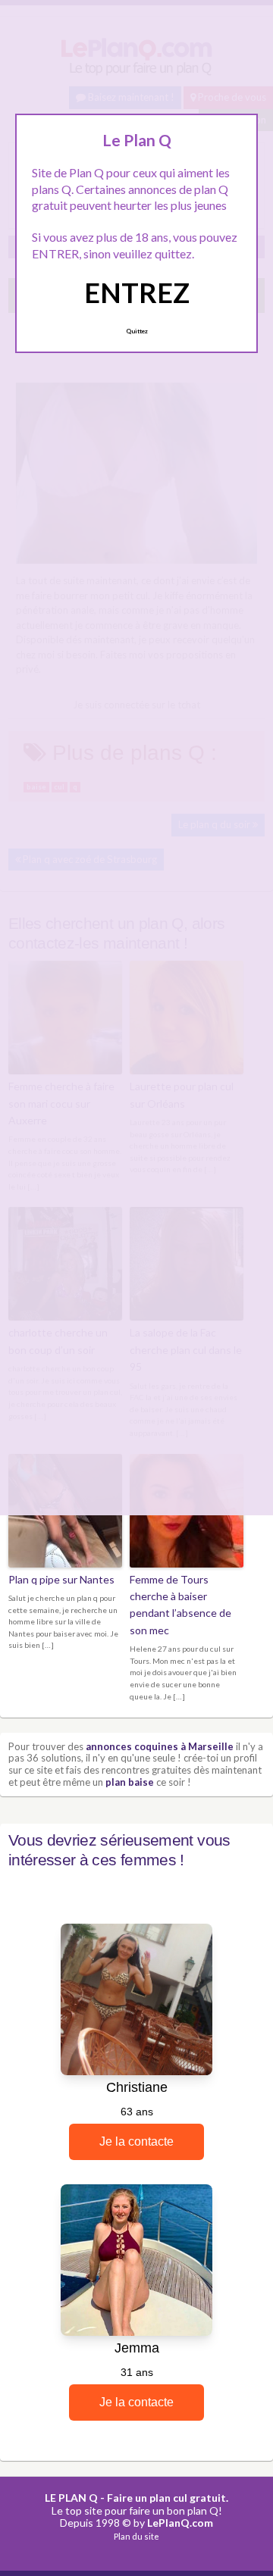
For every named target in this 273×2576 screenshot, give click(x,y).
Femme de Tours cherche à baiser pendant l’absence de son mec (180, 1605)
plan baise (130, 1782)
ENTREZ (137, 292)
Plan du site (136, 2536)
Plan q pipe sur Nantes (61, 1579)
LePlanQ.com (180, 2523)
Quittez (137, 331)
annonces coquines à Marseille (160, 1746)
